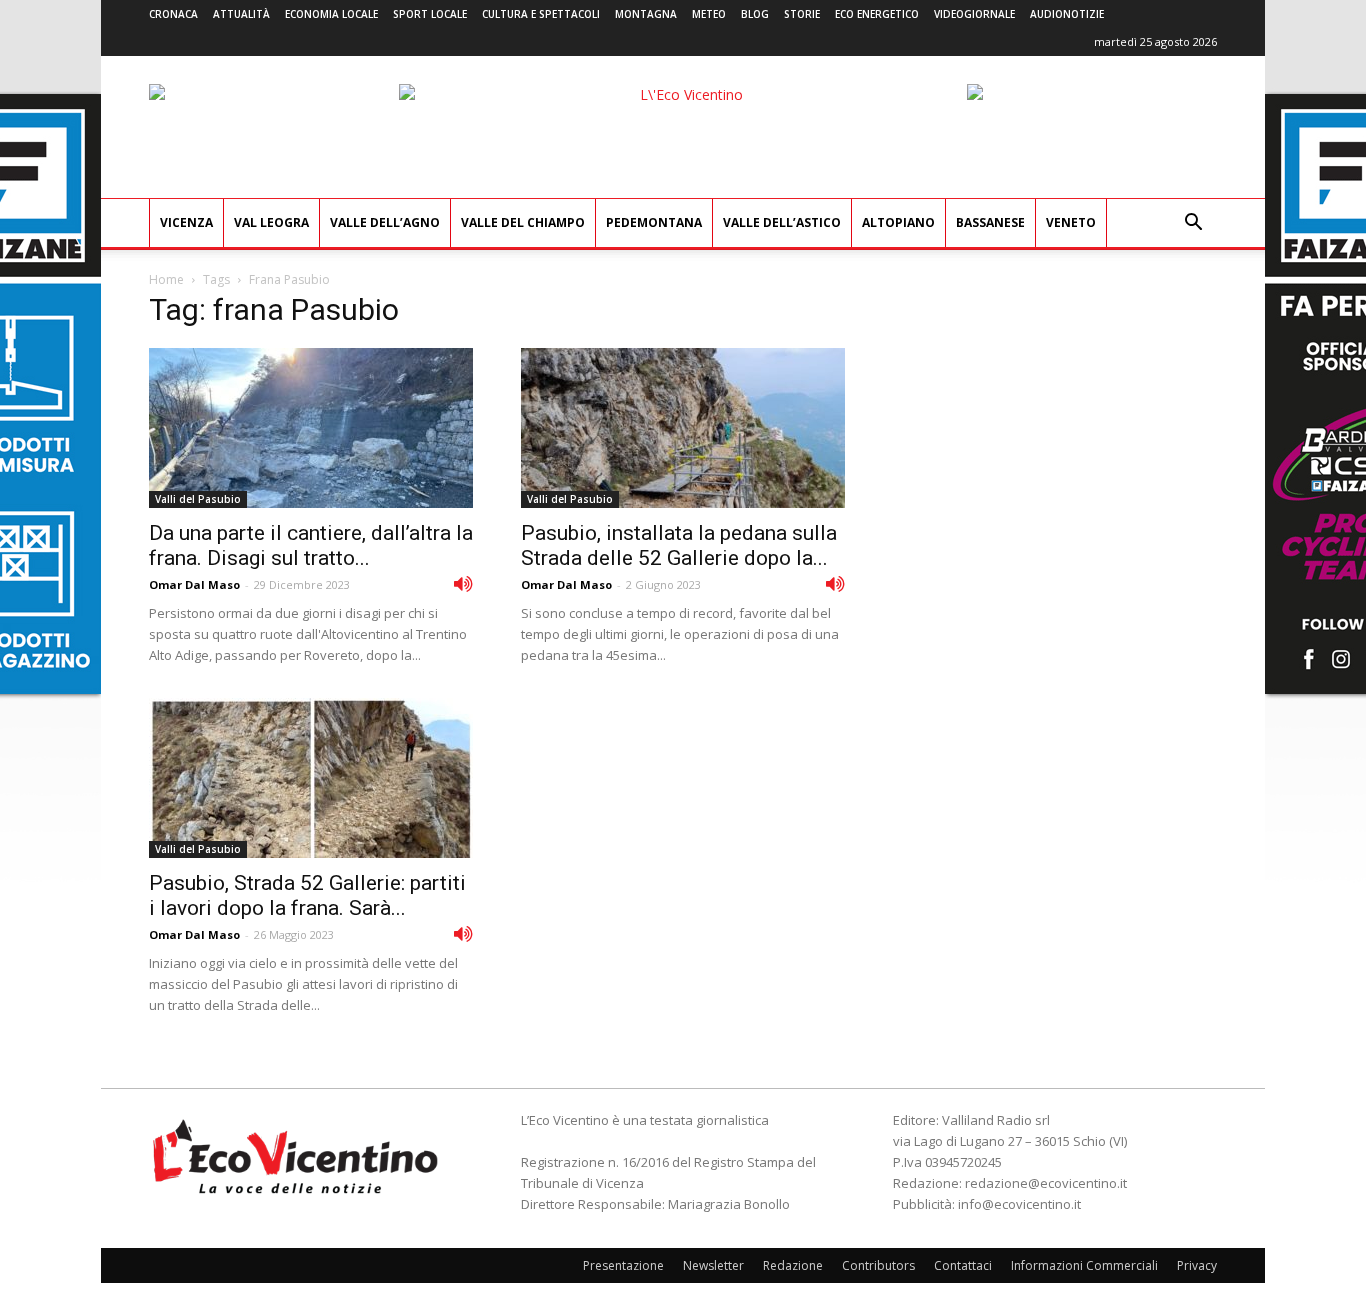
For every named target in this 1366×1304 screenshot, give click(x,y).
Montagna (646, 14)
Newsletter (713, 1265)
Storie (802, 14)
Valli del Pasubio (198, 499)
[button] (1193, 224)
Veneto (1071, 222)
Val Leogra (271, 222)
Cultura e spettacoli (541, 14)
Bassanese (990, 222)
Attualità (241, 14)
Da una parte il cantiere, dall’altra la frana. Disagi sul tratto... (311, 545)
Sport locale (430, 14)
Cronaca (173, 14)
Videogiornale (974, 14)
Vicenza (186, 222)
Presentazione (623, 1265)
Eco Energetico (877, 14)
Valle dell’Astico (782, 222)
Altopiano (898, 222)
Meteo (709, 14)
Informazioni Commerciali (1084, 1265)
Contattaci (963, 1265)
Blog (755, 14)
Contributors (878, 1265)
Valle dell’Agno (385, 222)
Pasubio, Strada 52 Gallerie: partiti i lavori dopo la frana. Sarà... (307, 895)
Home (166, 279)
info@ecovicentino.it (1019, 1204)
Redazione (793, 1265)
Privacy (1197, 1265)
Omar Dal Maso (194, 584)
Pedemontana (654, 222)
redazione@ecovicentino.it (1046, 1183)
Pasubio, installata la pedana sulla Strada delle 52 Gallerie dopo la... (679, 545)
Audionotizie (1067, 14)
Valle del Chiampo (523, 222)
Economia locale (331, 14)
